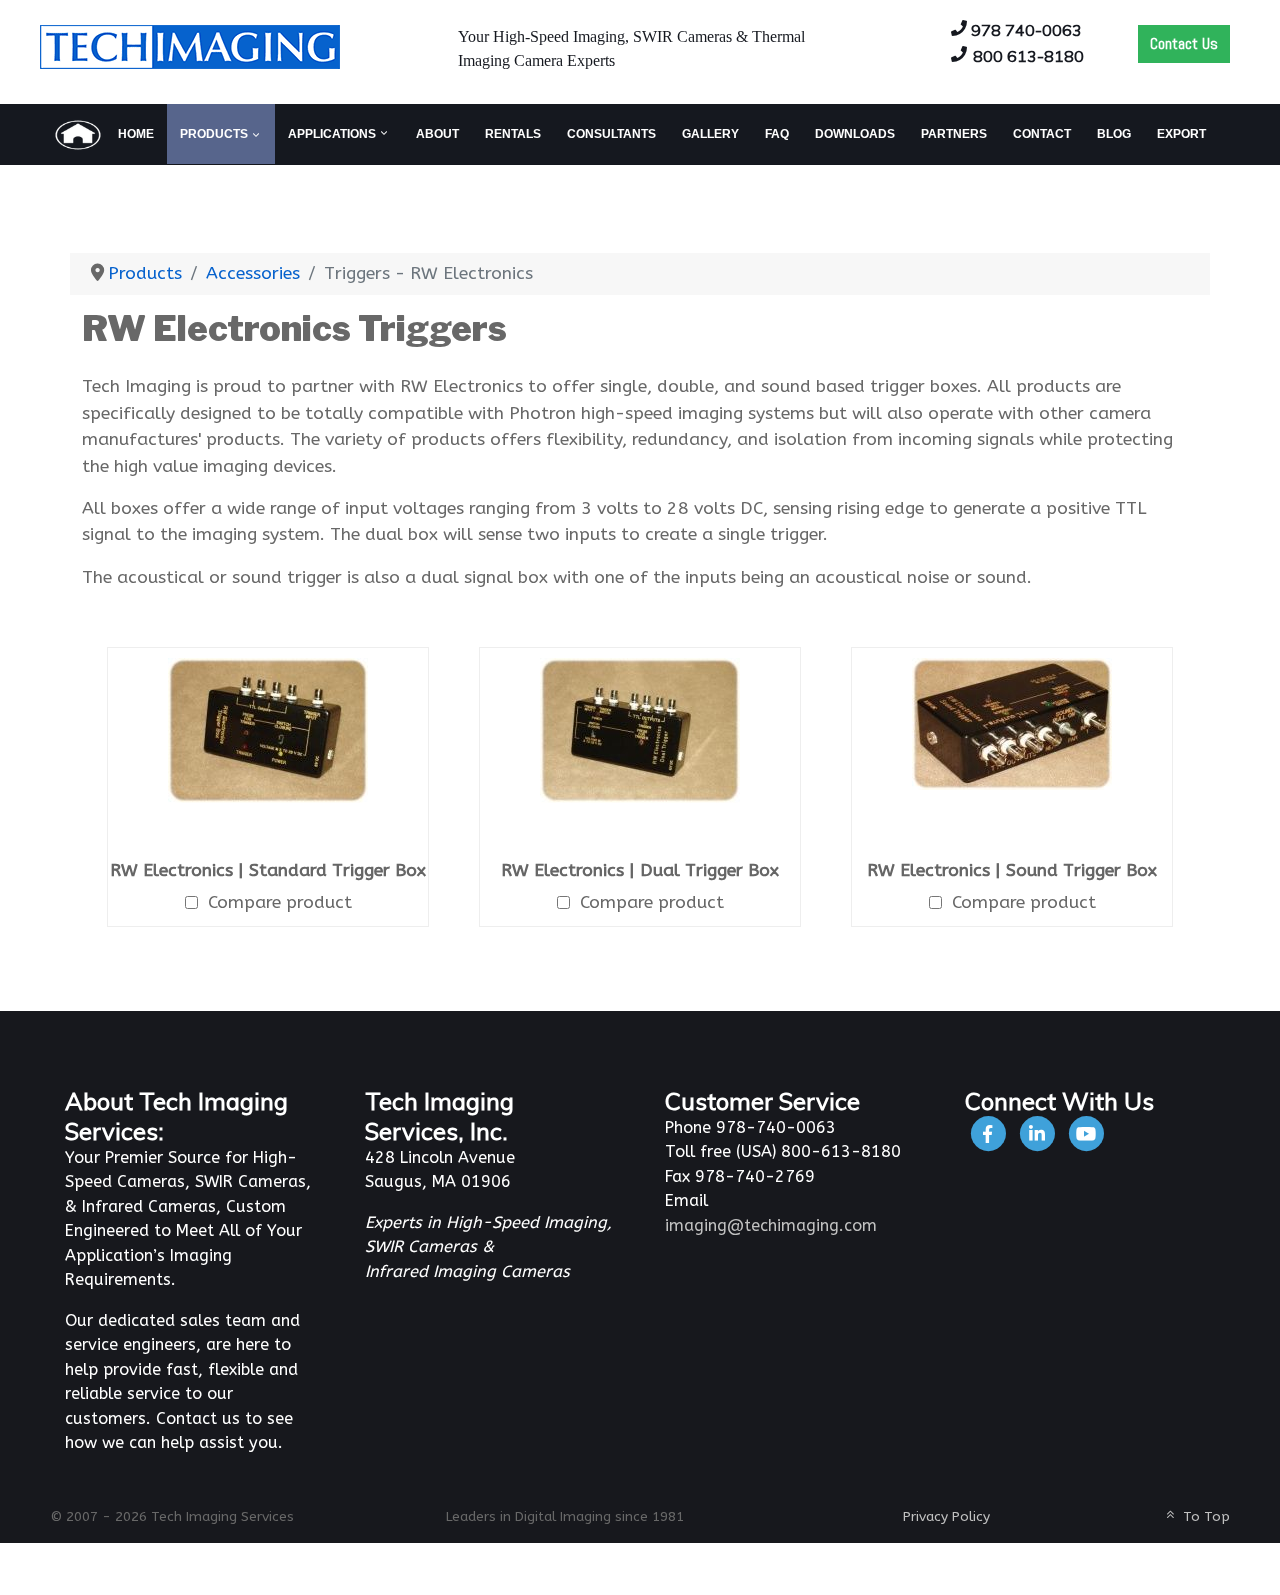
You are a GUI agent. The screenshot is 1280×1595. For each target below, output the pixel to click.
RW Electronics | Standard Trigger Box (268, 870)
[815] (1038, 1133)
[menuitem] (103, 134)
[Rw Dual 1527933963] (640, 729)
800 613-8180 (1028, 56)
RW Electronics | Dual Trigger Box (640, 870)
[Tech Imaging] (190, 45)
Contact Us (1184, 43)
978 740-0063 (1026, 30)
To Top (1204, 1516)
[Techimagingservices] (1086, 1133)
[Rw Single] (268, 729)
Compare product (280, 902)
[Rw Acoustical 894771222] (1012, 723)
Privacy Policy (946, 1516)
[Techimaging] (989, 1133)
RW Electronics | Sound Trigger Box (1012, 870)
